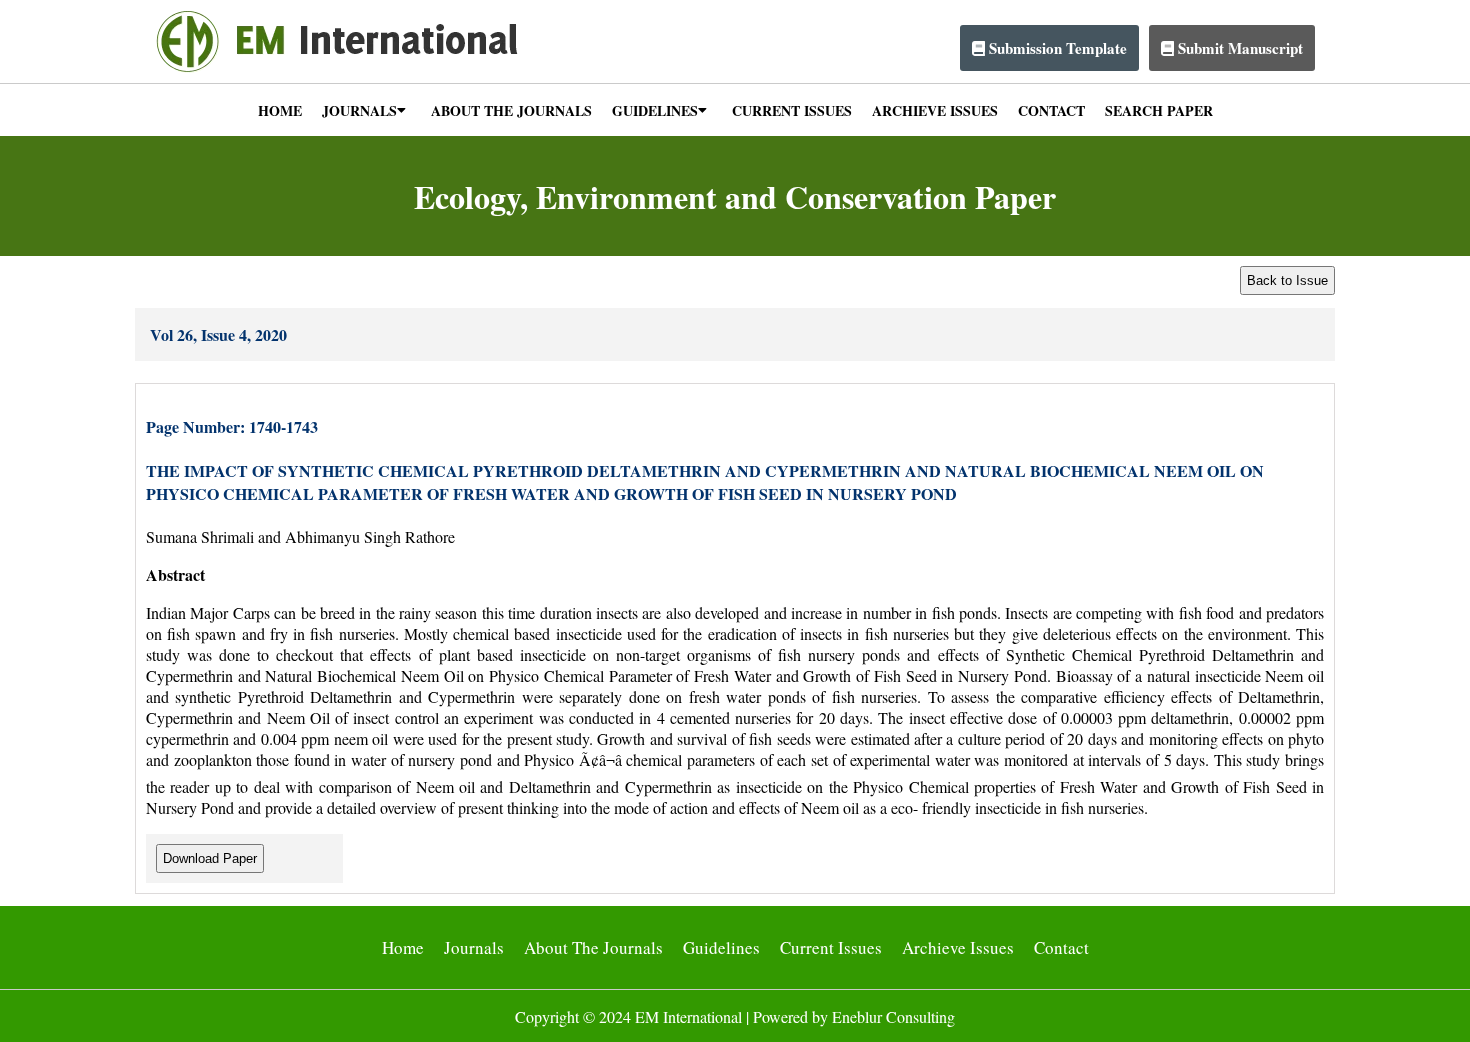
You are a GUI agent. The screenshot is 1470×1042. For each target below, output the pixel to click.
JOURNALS (359, 110)
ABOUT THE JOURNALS (511, 110)
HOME (280, 110)
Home (403, 947)
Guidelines (721, 947)
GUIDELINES (655, 110)
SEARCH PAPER (1159, 110)
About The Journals (593, 947)
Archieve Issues (958, 947)
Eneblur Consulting (893, 1016)
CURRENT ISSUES (792, 110)
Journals (474, 947)
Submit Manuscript (1238, 48)
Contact (1061, 947)
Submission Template (1056, 48)
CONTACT (1051, 110)
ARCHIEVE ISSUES (935, 110)
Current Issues (831, 947)
